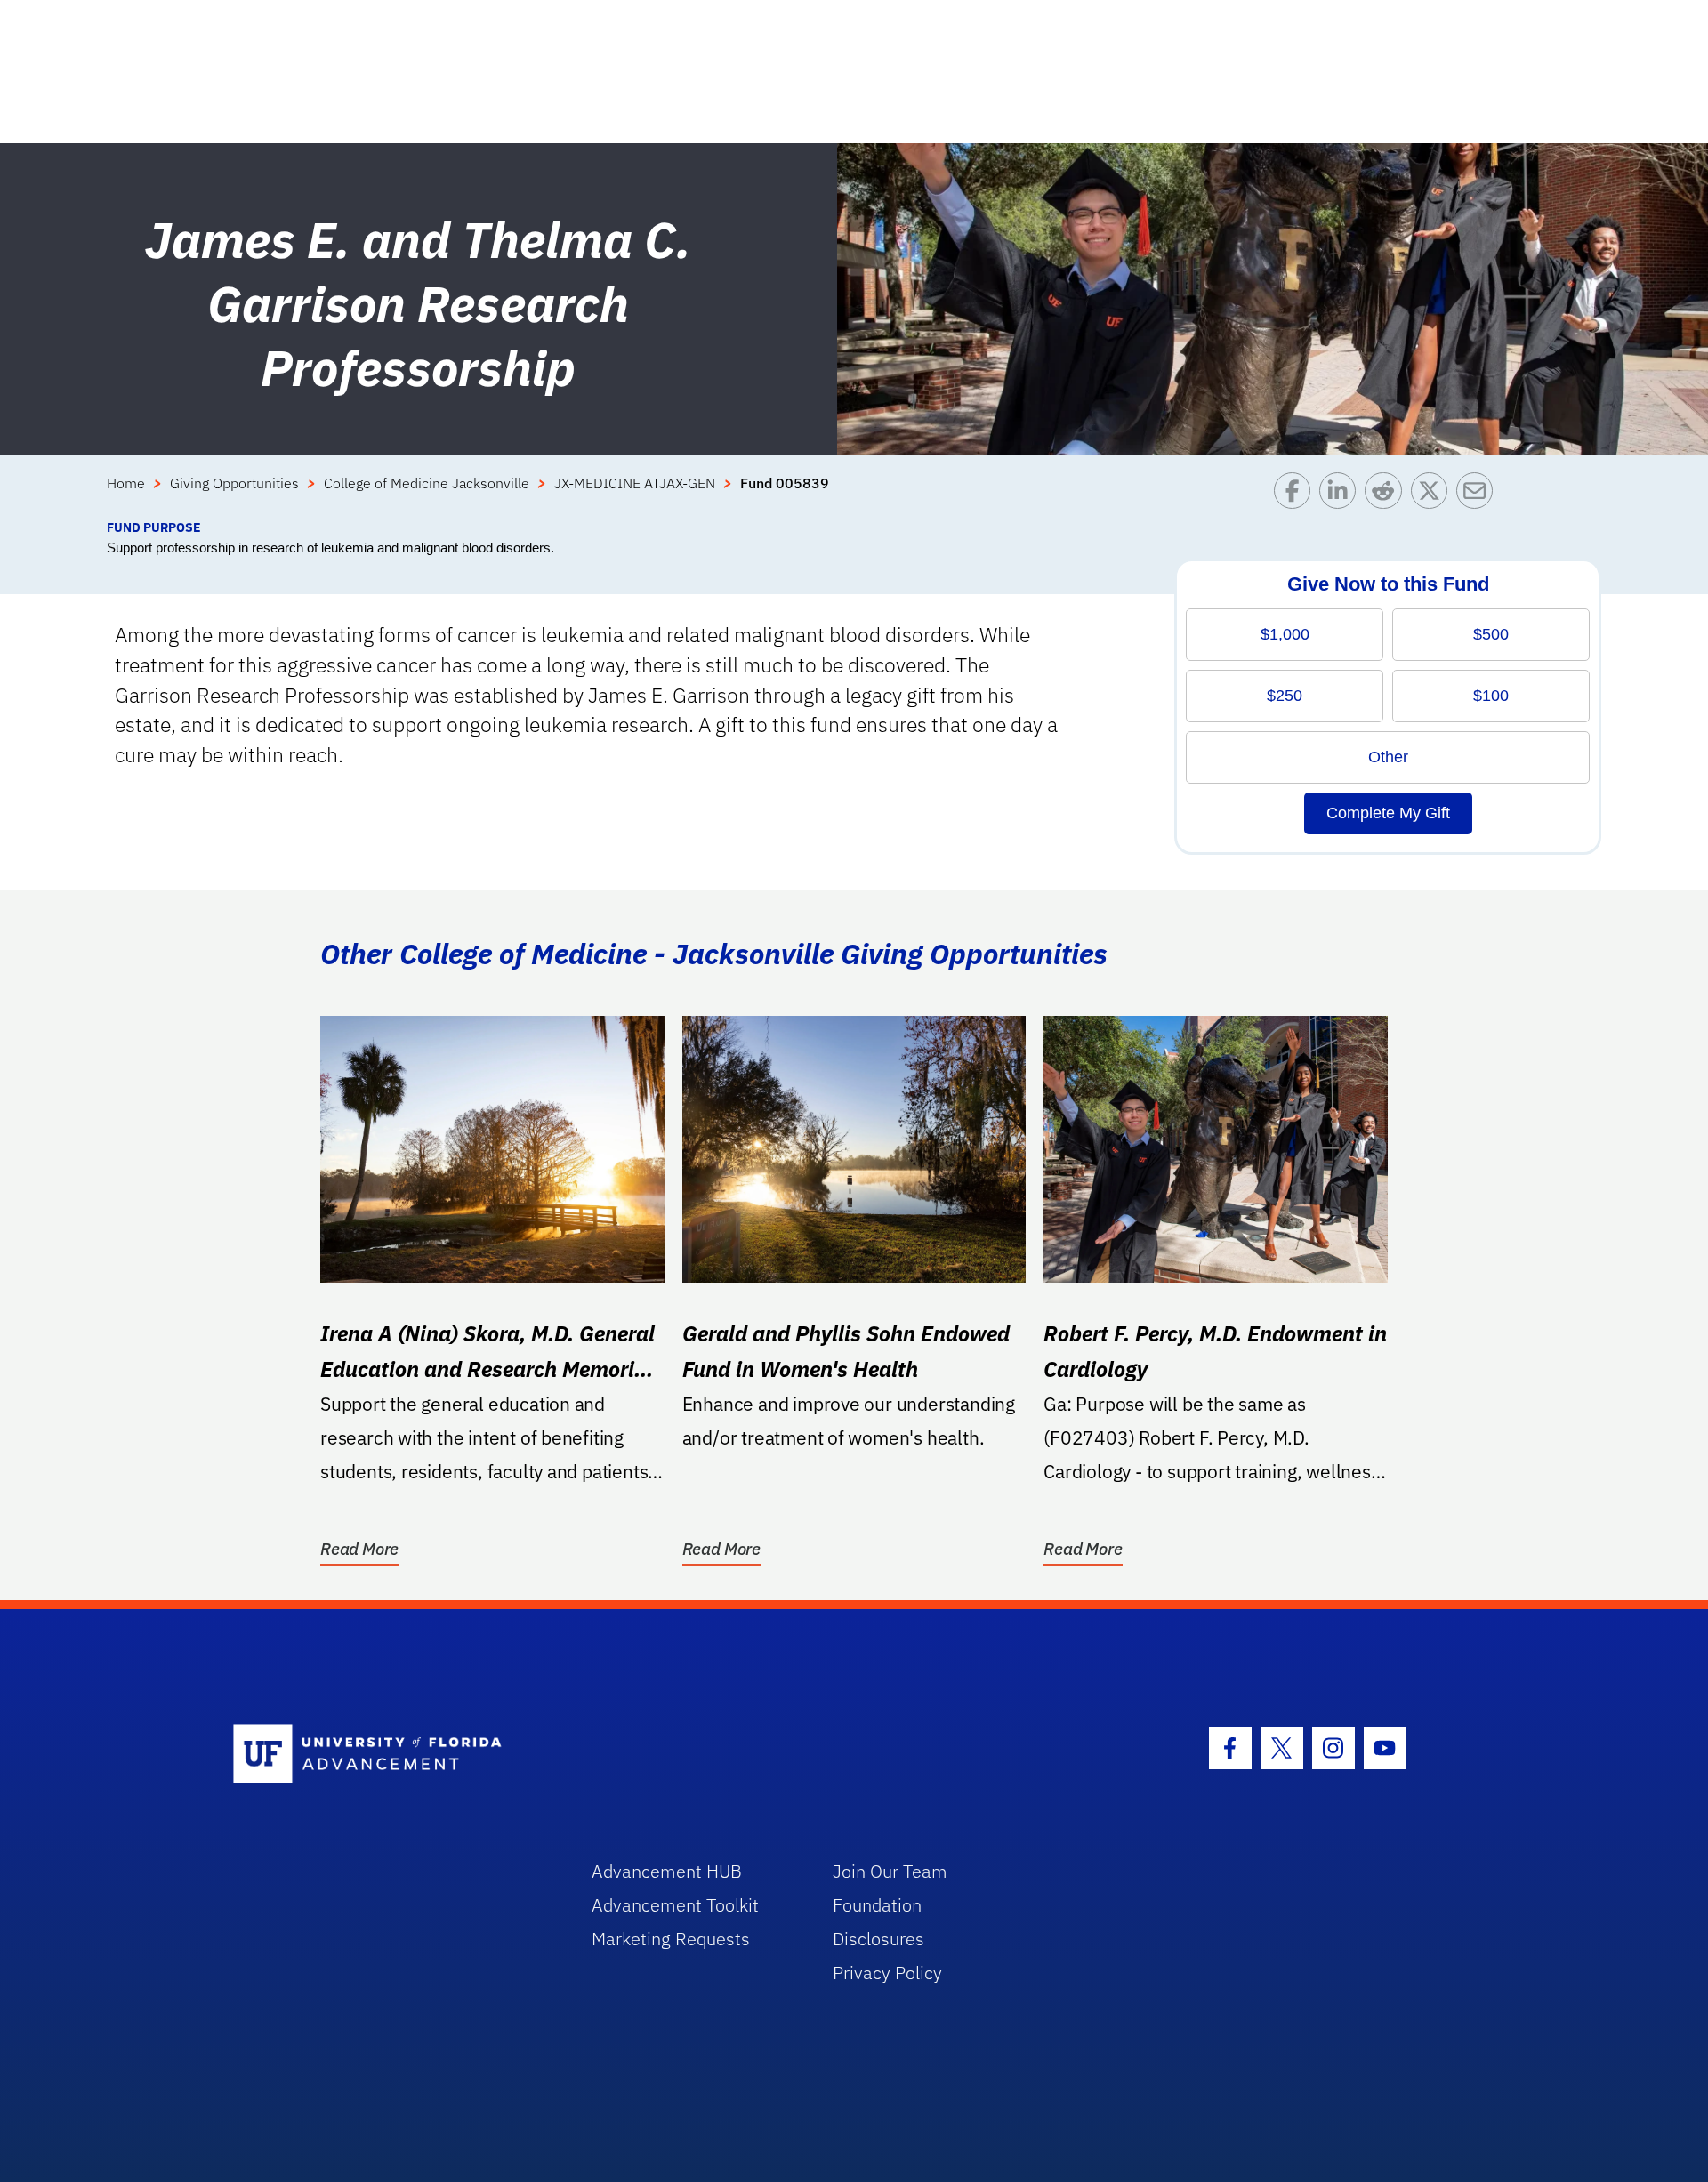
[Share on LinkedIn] (1342, 495)
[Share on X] (1434, 495)
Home (126, 483)
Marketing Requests (671, 1939)
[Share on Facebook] (1297, 495)
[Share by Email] (1479, 495)
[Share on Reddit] (1387, 495)
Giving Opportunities (234, 483)
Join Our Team (890, 1871)
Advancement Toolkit (675, 1905)
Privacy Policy (887, 1973)
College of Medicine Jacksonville (427, 483)
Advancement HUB (667, 1871)
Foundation (877, 1905)
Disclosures (878, 1939)
